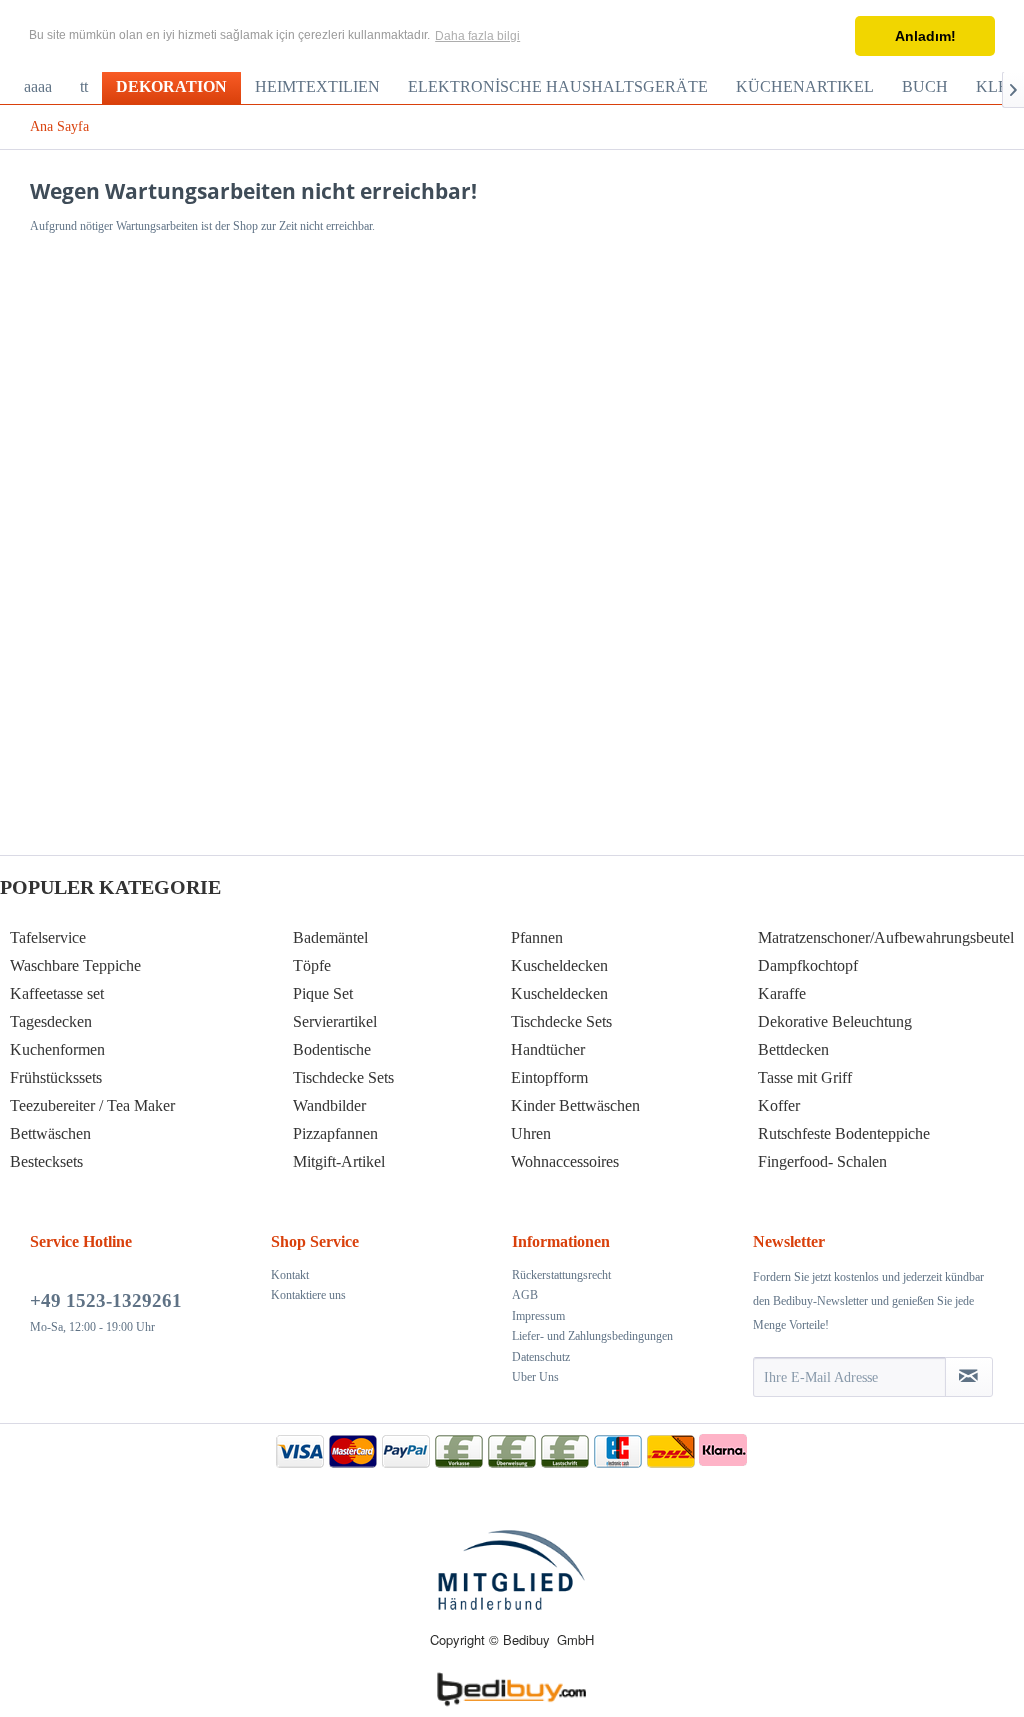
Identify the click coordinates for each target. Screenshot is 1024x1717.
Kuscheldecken (559, 965)
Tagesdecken (51, 1021)
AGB (525, 1295)
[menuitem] (38, 87)
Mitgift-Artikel (339, 1161)
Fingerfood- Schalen (822, 1161)
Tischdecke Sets (343, 1077)
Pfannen (537, 937)
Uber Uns (535, 1377)
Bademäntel (330, 937)
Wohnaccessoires (565, 1161)
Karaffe (782, 993)
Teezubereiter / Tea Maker (92, 1105)
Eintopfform (549, 1077)
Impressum (538, 1316)
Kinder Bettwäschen (575, 1105)
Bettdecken (793, 1049)
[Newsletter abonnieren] (969, 1377)
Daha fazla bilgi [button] (477, 36)
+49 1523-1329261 (106, 1300)
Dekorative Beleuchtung (835, 1021)
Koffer (779, 1105)
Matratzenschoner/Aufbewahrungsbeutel (886, 937)
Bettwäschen (50, 1133)
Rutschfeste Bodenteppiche (844, 1133)
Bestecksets (46, 1161)
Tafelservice (48, 937)
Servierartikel (335, 1021)
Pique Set (323, 993)
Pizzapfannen (335, 1133)
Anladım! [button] (925, 36)
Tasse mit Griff (805, 1077)
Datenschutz (541, 1357)
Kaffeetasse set (57, 993)
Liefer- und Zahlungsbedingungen (592, 1336)
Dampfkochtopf (808, 965)
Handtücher (548, 1049)
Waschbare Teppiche (75, 965)
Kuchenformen (57, 1049)
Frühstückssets (56, 1077)
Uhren (531, 1133)
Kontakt (290, 1275)
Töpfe (312, 965)
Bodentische (332, 1049)
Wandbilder (329, 1105)
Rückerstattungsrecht (561, 1275)
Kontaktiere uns (308, 1295)
